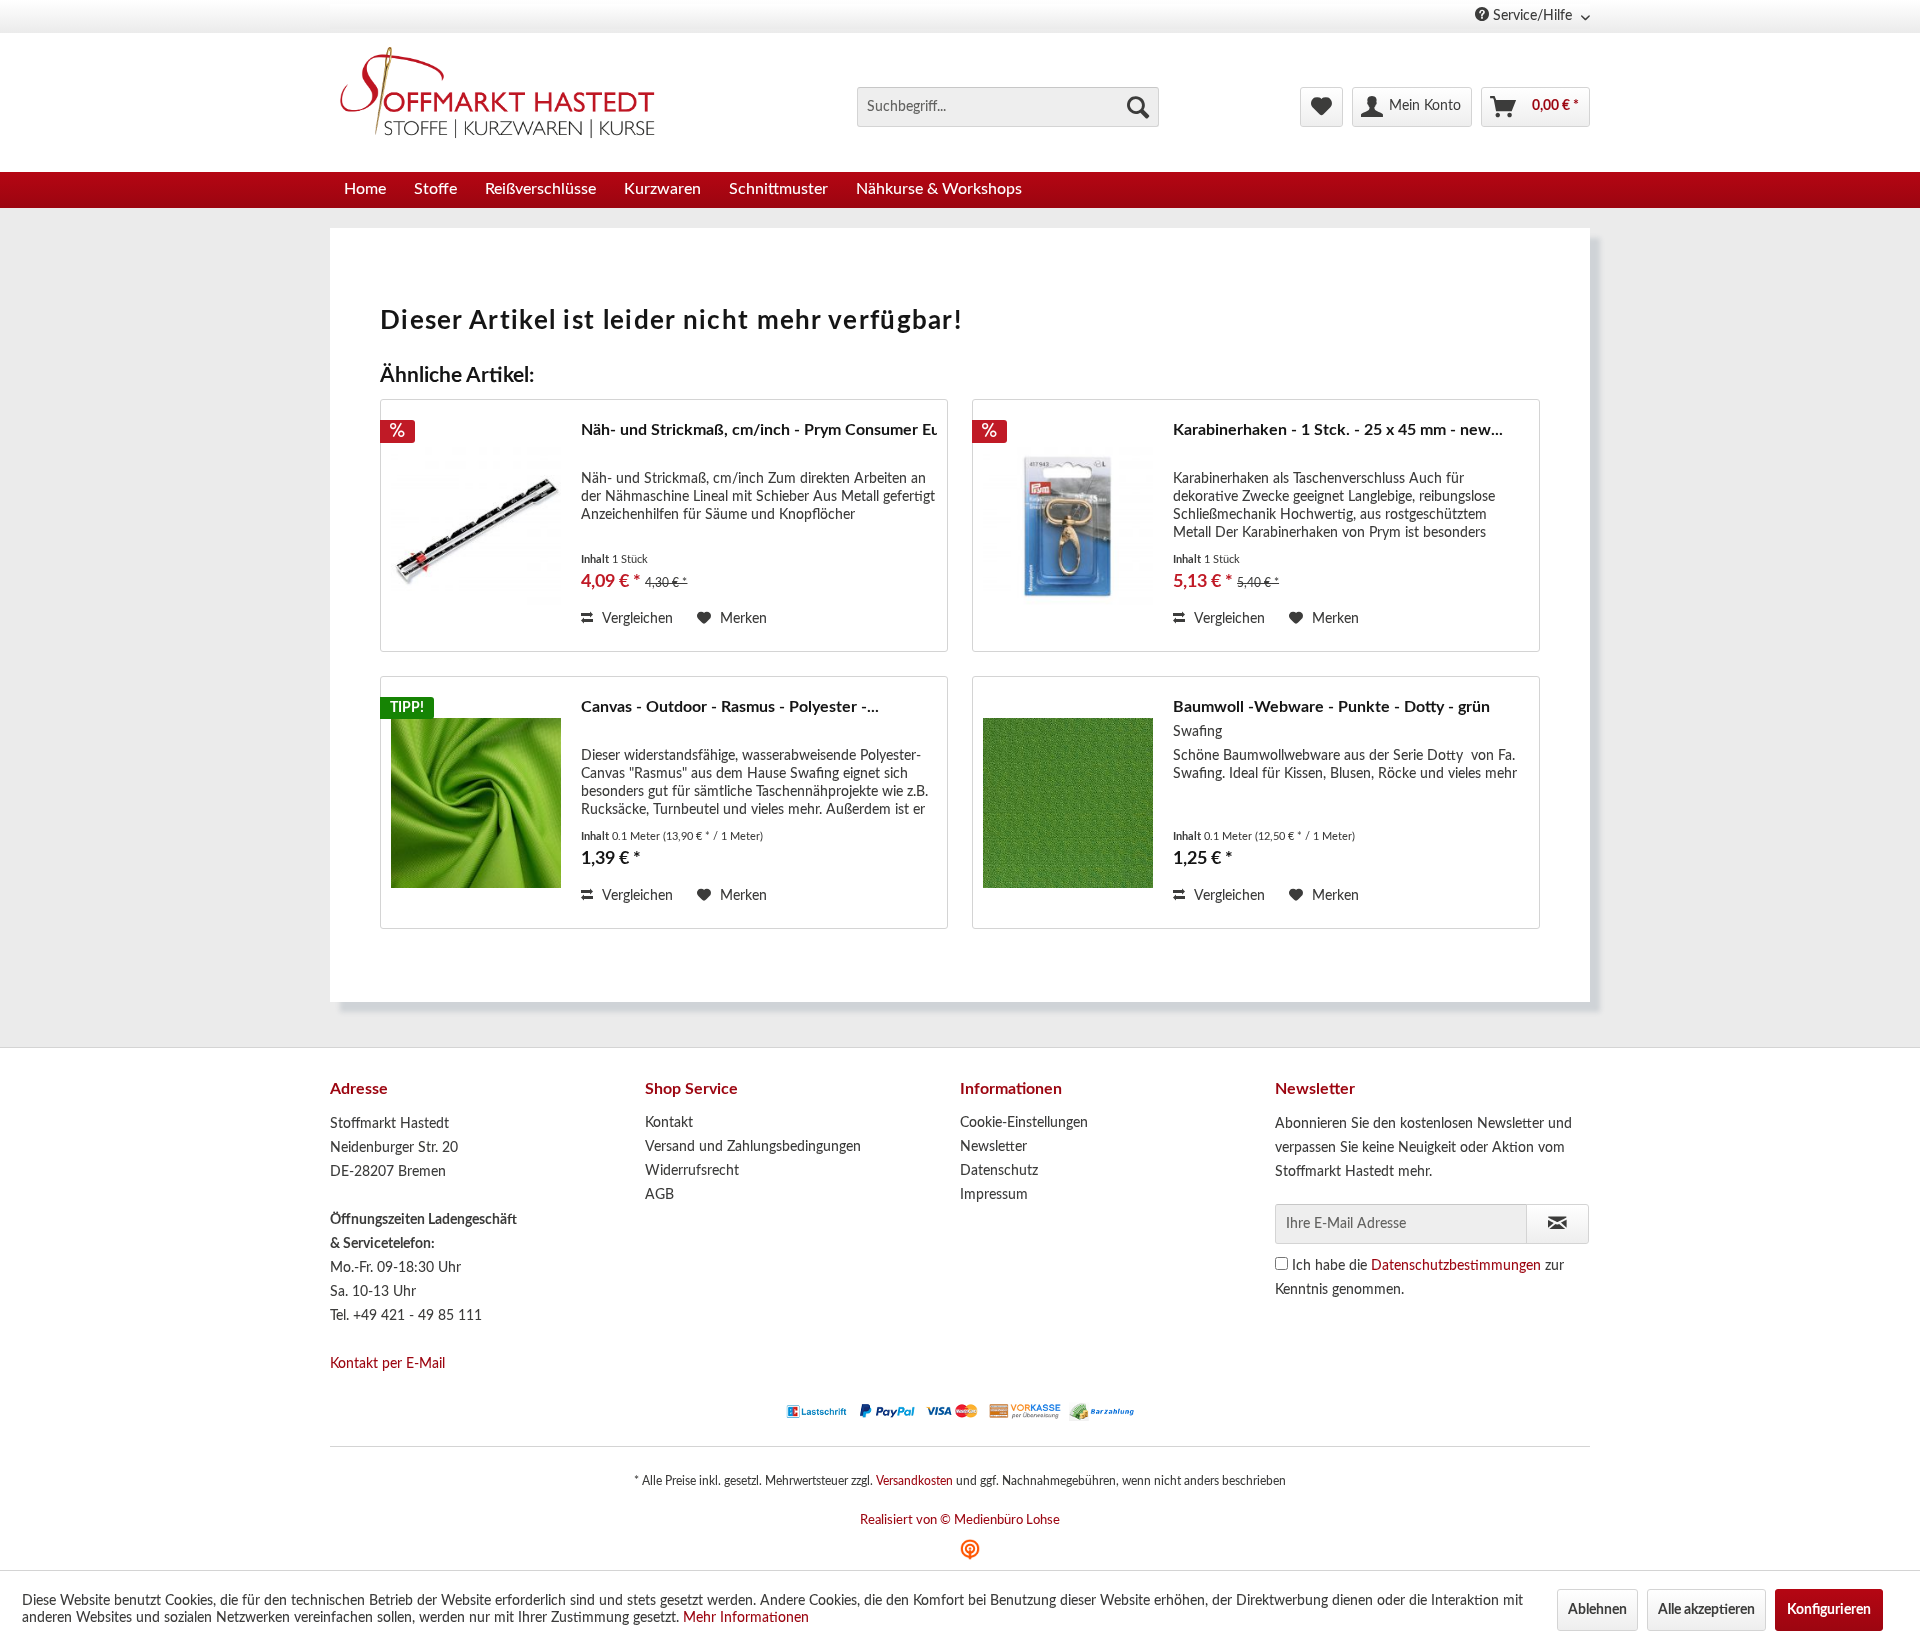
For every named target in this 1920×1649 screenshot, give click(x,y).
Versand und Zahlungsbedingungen (753, 1147)
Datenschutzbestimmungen (1456, 1266)
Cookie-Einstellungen (1024, 1123)
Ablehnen (1597, 1610)
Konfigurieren (1829, 1610)
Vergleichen (635, 619)
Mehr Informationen (746, 1618)
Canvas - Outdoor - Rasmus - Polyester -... (730, 707)
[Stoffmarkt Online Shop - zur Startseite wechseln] (509, 97)
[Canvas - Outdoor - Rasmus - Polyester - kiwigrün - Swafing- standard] (476, 802)
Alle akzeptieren (1706, 1610)
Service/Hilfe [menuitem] (1532, 16)
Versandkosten (914, 1481)
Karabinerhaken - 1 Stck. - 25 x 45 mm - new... (1338, 430)
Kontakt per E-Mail (387, 1364)
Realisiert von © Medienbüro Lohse (960, 1520)
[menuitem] (1008, 107)
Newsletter (993, 1147)
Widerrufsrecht (692, 1171)
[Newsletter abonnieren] (1557, 1224)
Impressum (994, 1195)
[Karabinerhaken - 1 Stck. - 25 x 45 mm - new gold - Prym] (1068, 525)
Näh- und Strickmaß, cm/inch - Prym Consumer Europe (759, 430)
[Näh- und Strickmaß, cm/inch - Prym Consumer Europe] (476, 525)
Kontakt (669, 1123)
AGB (659, 1195)
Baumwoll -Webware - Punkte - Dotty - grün (1331, 707)
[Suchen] (1138, 107)
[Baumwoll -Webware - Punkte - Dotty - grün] (1068, 802)
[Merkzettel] (1321, 107)
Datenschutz (999, 1171)
